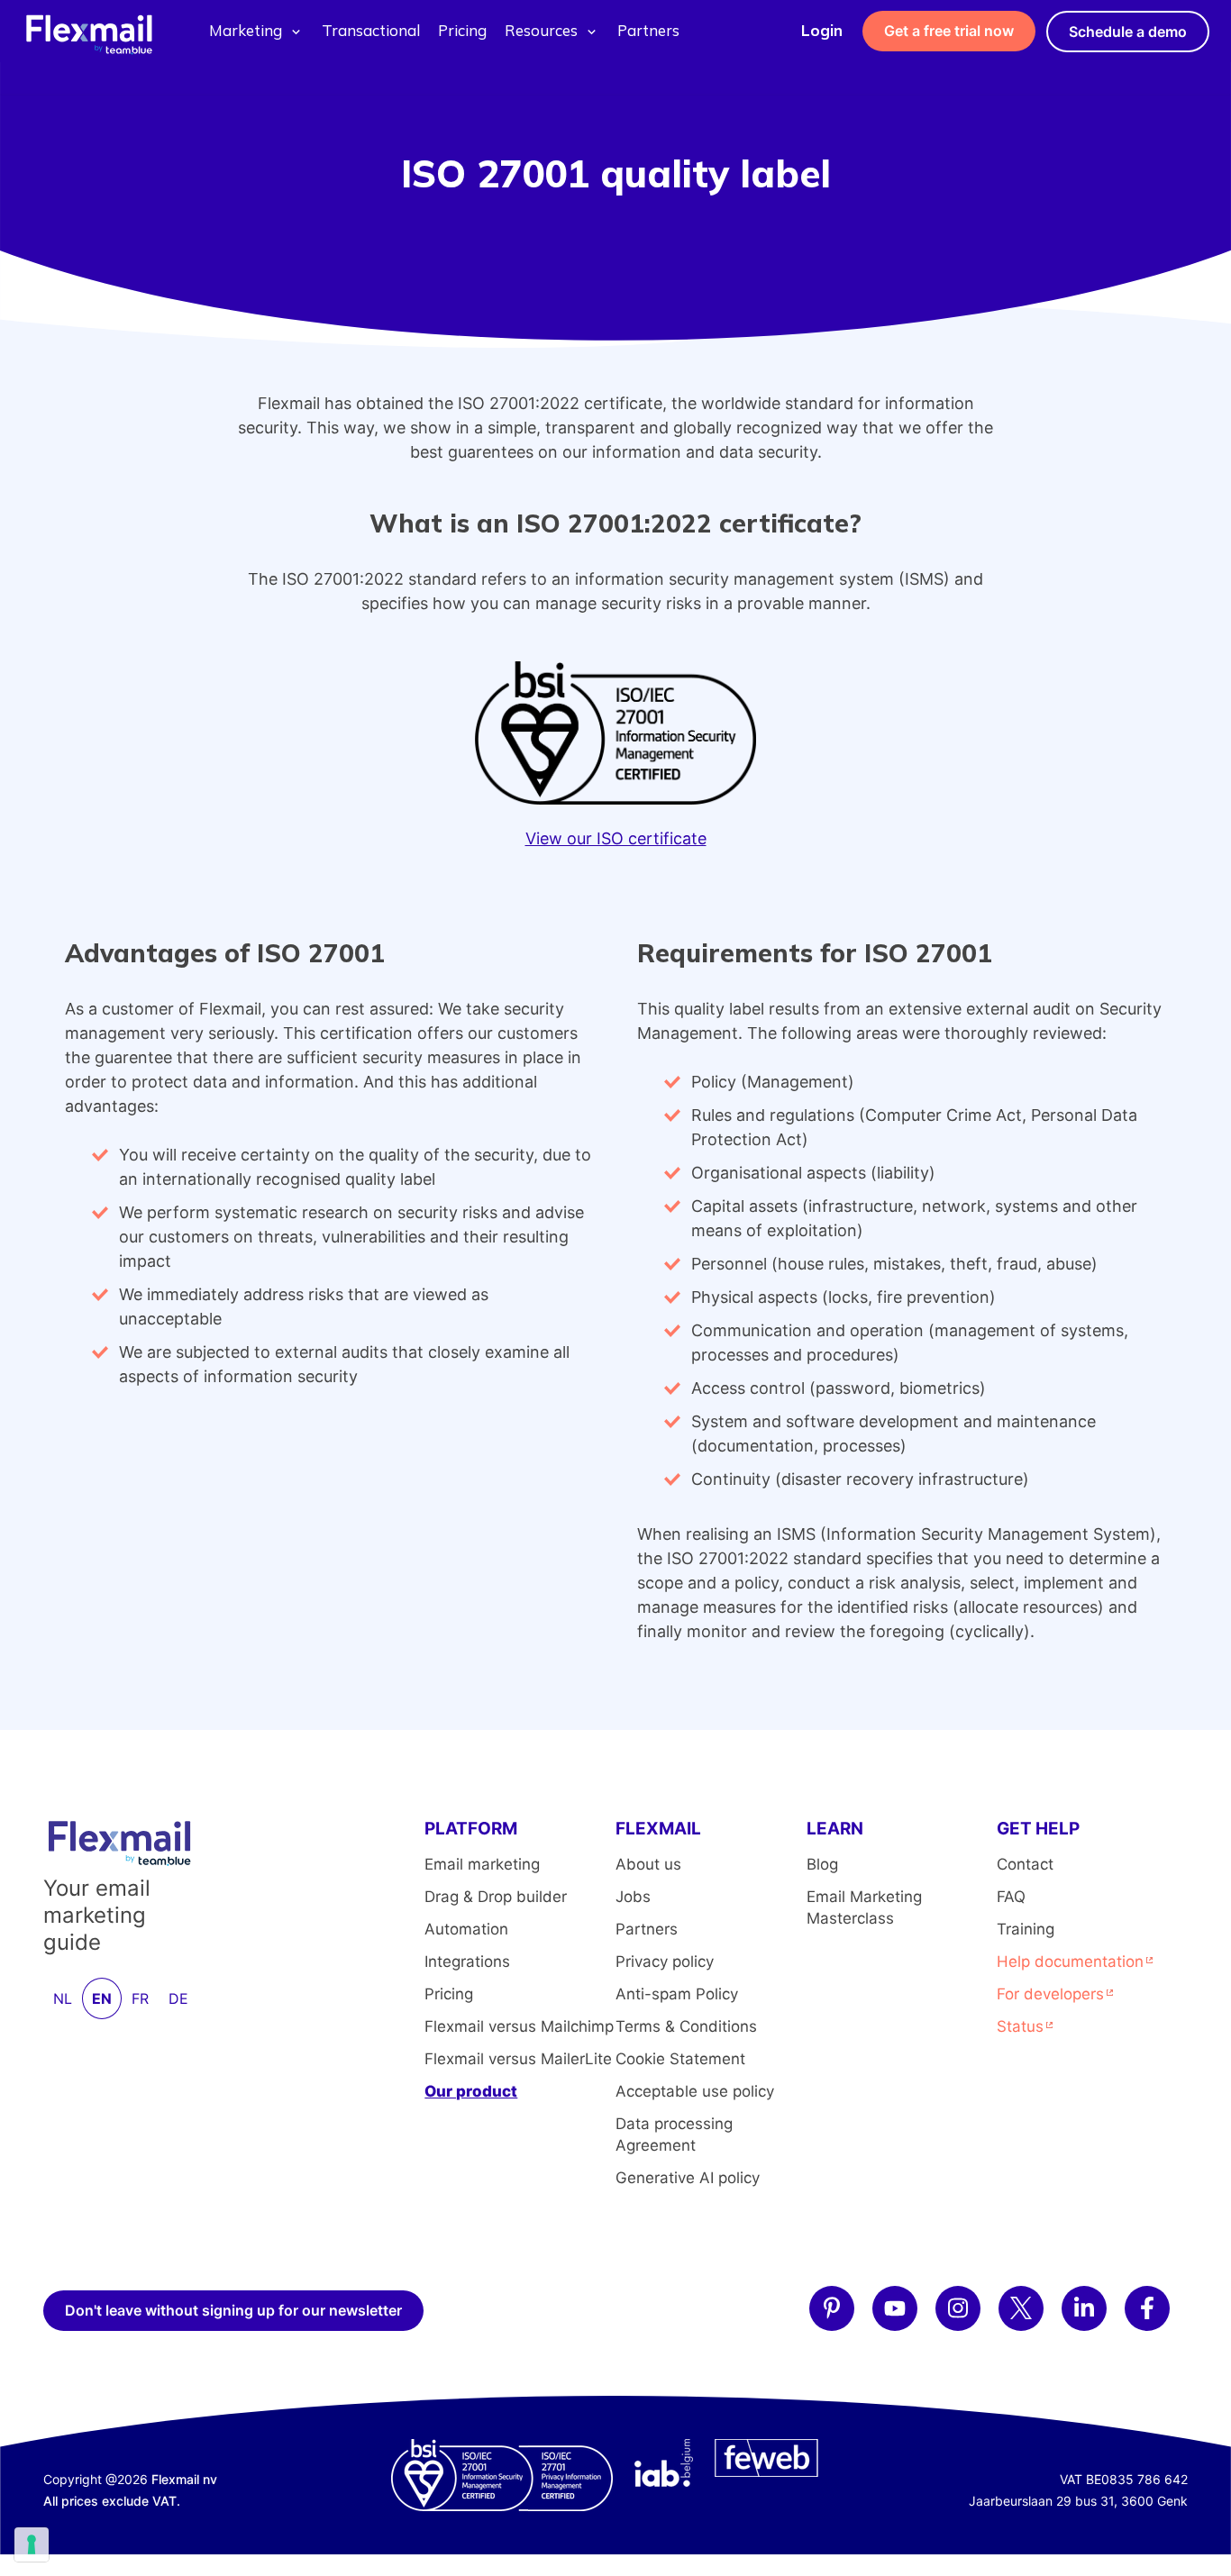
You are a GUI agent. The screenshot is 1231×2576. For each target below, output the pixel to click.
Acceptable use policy (695, 2091)
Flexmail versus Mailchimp (519, 2026)
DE (178, 1998)
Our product (471, 2091)
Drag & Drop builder (496, 1897)
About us (648, 1864)
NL (63, 1998)
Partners (648, 30)
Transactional (371, 30)
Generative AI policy (688, 2178)
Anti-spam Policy (677, 1994)
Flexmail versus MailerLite (518, 2059)
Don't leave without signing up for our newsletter (233, 2310)
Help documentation (1070, 1962)
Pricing (462, 30)
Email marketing (482, 1864)
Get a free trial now (949, 31)
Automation (466, 1929)
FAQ (1011, 1897)
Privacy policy (665, 1962)
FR (140, 1998)
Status (1020, 2026)
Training (1026, 1929)
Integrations (467, 1962)
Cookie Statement (680, 2059)
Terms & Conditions (686, 2026)
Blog (822, 1864)
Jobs (633, 1897)
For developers (1050, 1994)
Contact (1025, 1864)
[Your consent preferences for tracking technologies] (32, 2544)
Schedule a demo (1128, 32)
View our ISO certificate (616, 838)
